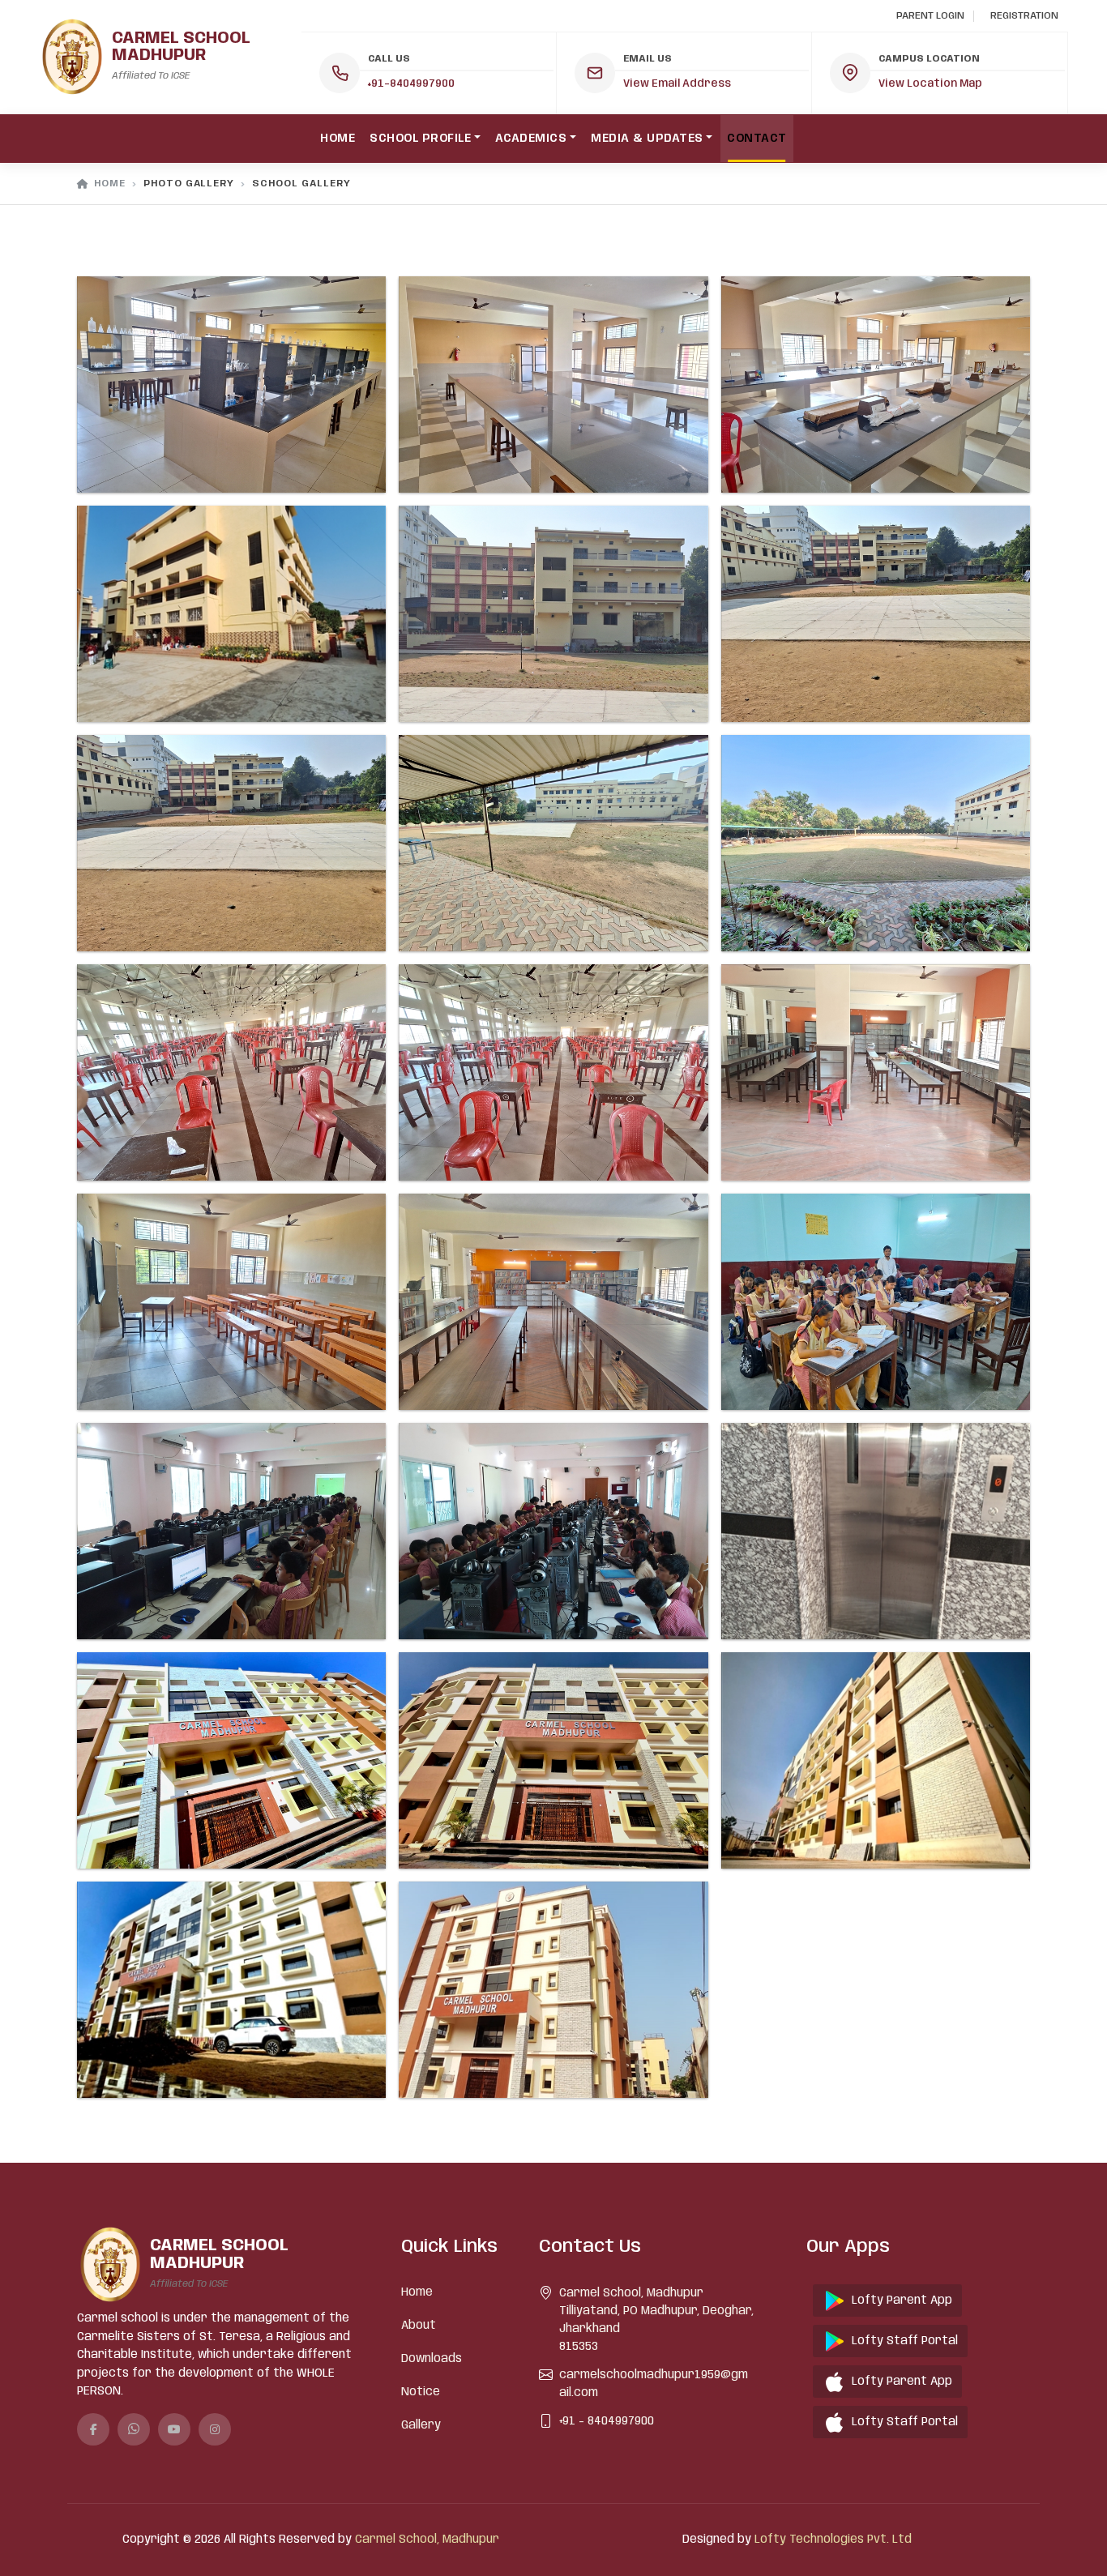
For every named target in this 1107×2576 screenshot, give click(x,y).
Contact (757, 139)
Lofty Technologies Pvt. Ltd (833, 2540)
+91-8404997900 (411, 84)
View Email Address (677, 84)
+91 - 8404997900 (607, 2421)
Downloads (432, 2359)
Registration (1024, 16)
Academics (531, 139)
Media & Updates (647, 139)
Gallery (421, 2425)
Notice (421, 2392)
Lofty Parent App (902, 2300)
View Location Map (930, 84)
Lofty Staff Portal (905, 2341)
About (419, 2326)
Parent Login (930, 16)
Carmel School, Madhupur (427, 2540)
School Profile (420, 139)
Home (338, 139)
